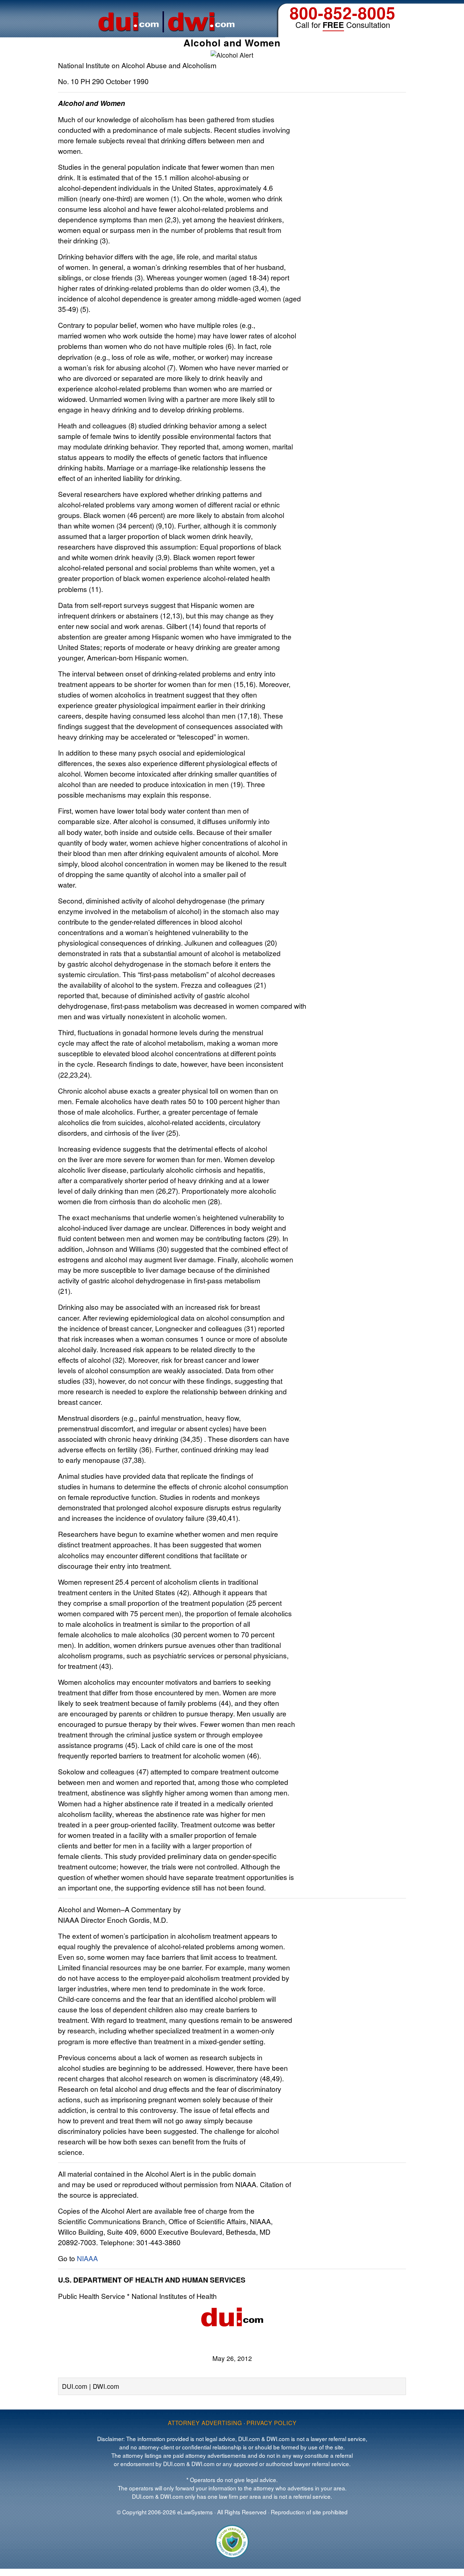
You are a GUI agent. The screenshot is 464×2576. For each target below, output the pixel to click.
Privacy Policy (272, 2423)
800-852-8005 (343, 13)
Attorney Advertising (205, 2423)
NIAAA (87, 2258)
